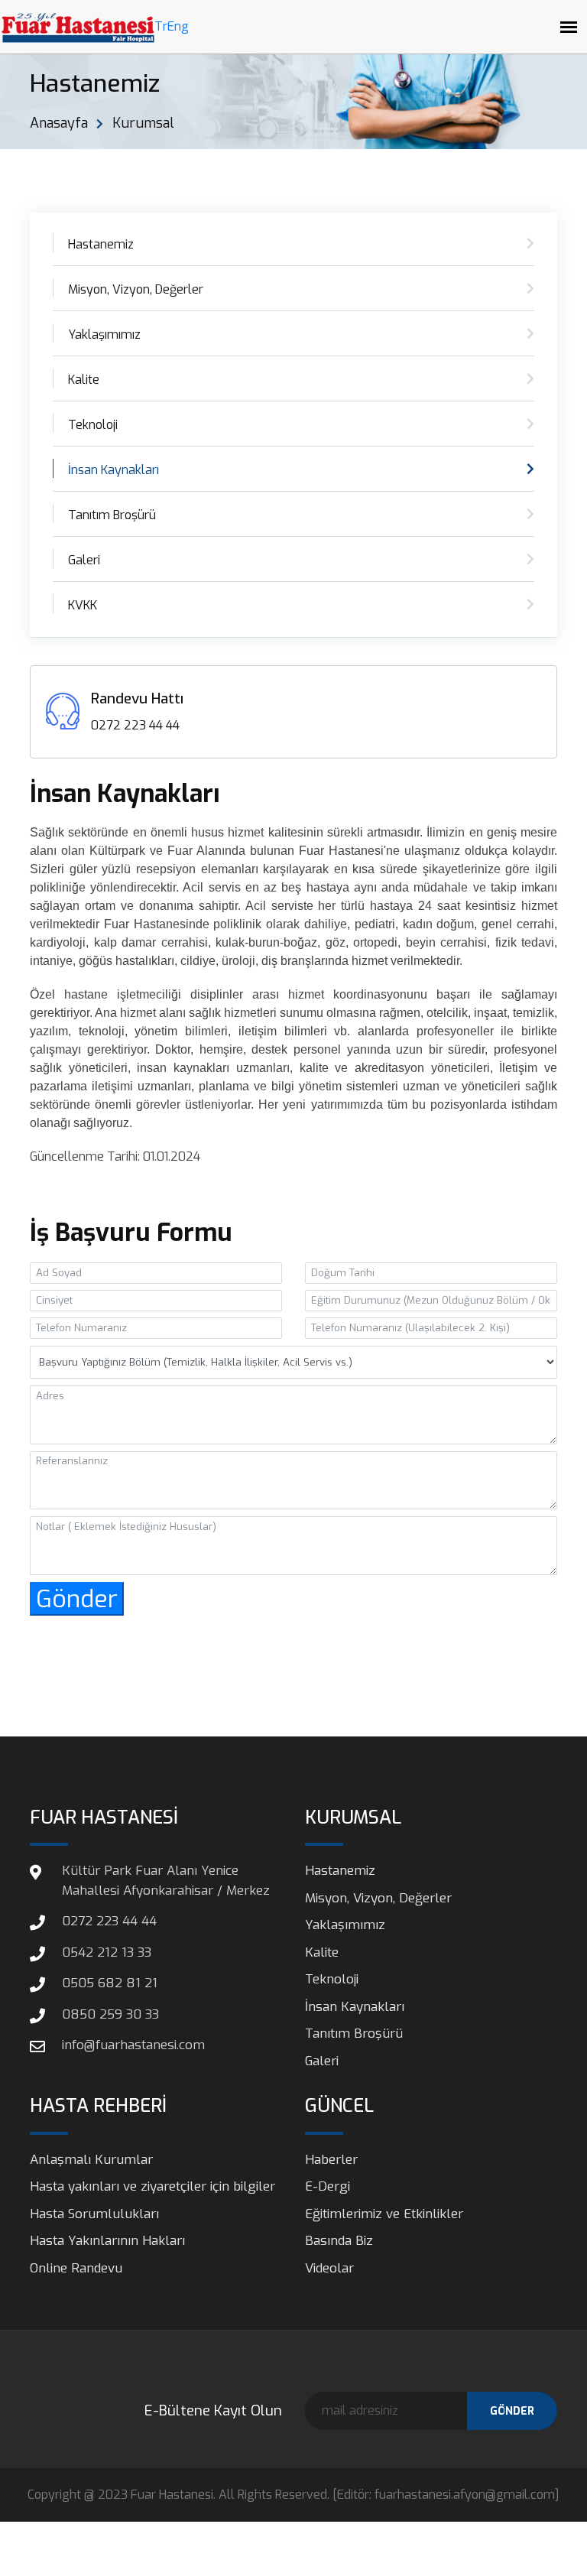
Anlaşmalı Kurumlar (91, 2160)
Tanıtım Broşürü (112, 515)
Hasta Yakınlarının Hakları (107, 2241)
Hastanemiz (101, 244)
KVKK (83, 605)
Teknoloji (93, 425)
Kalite (84, 380)
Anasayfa (59, 123)
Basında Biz (339, 2241)
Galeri (84, 560)
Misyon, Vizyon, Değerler (136, 289)
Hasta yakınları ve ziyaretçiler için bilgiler (152, 2186)
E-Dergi (328, 2186)
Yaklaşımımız (104, 335)
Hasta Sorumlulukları (94, 2214)
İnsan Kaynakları (114, 470)
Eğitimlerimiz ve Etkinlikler (384, 2214)
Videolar (329, 2268)
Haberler (331, 2160)
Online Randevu (76, 2268)
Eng (178, 26)
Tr (161, 26)
